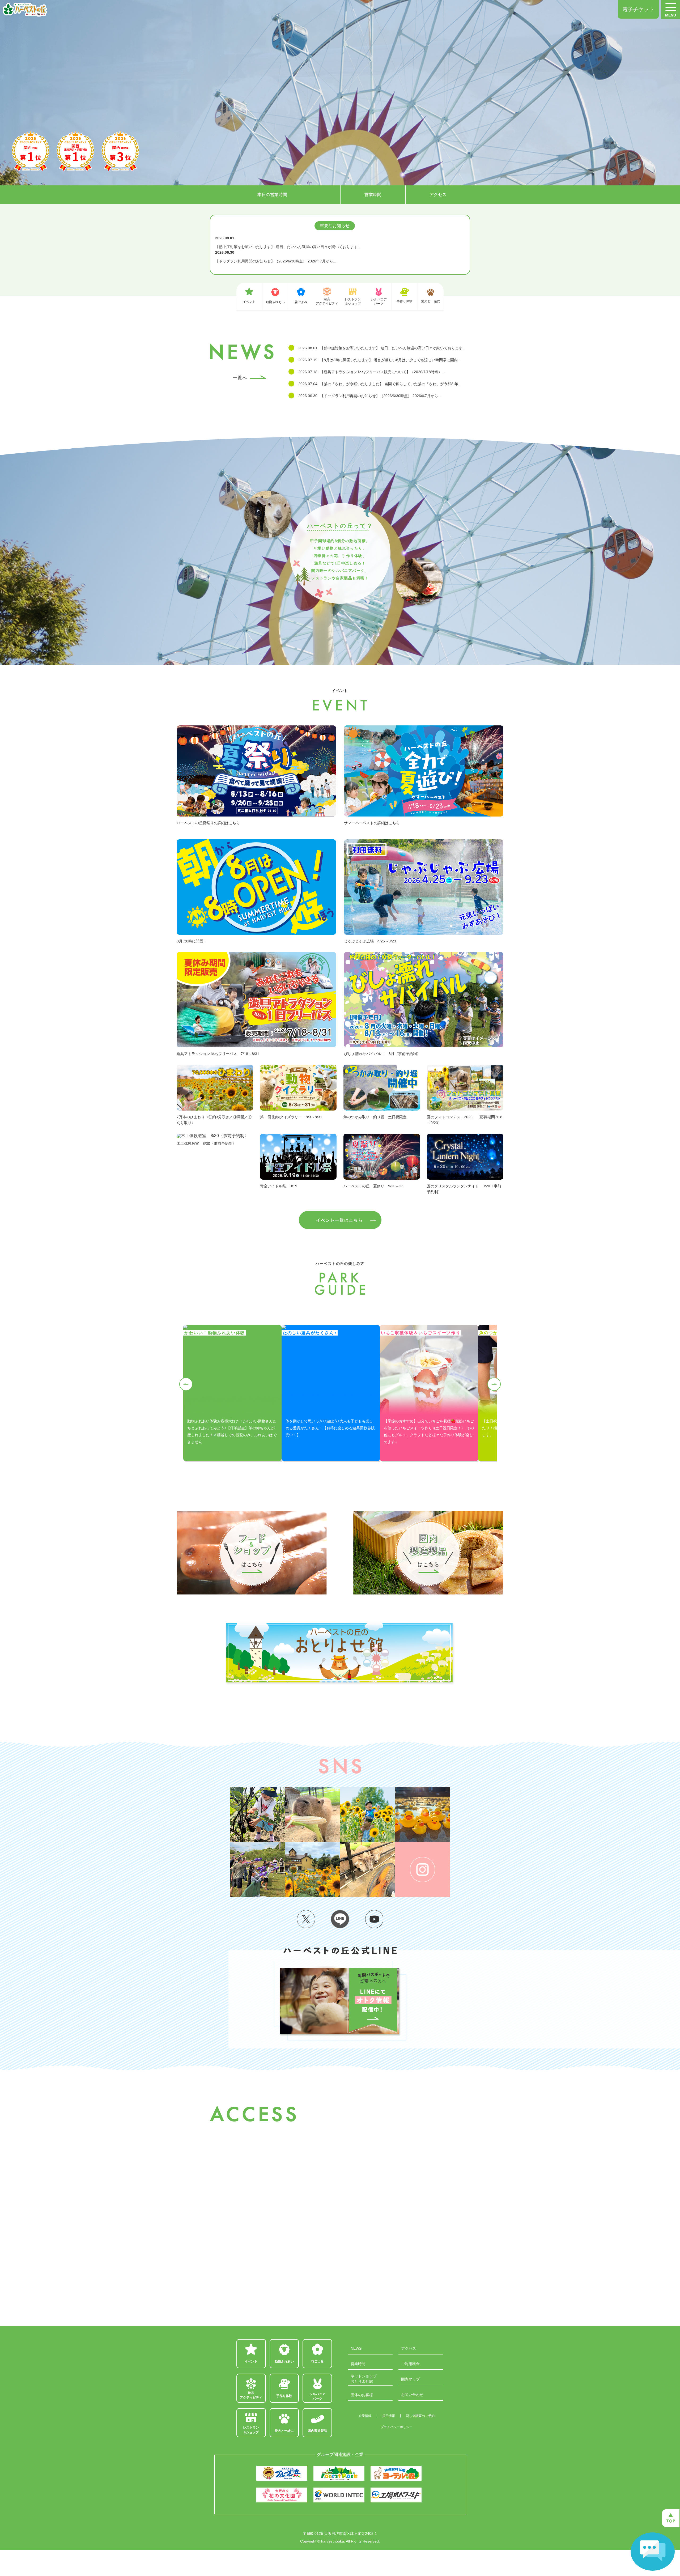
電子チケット (638, 9)
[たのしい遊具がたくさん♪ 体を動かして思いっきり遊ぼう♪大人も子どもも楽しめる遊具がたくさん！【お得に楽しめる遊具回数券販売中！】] (331, 1327)
